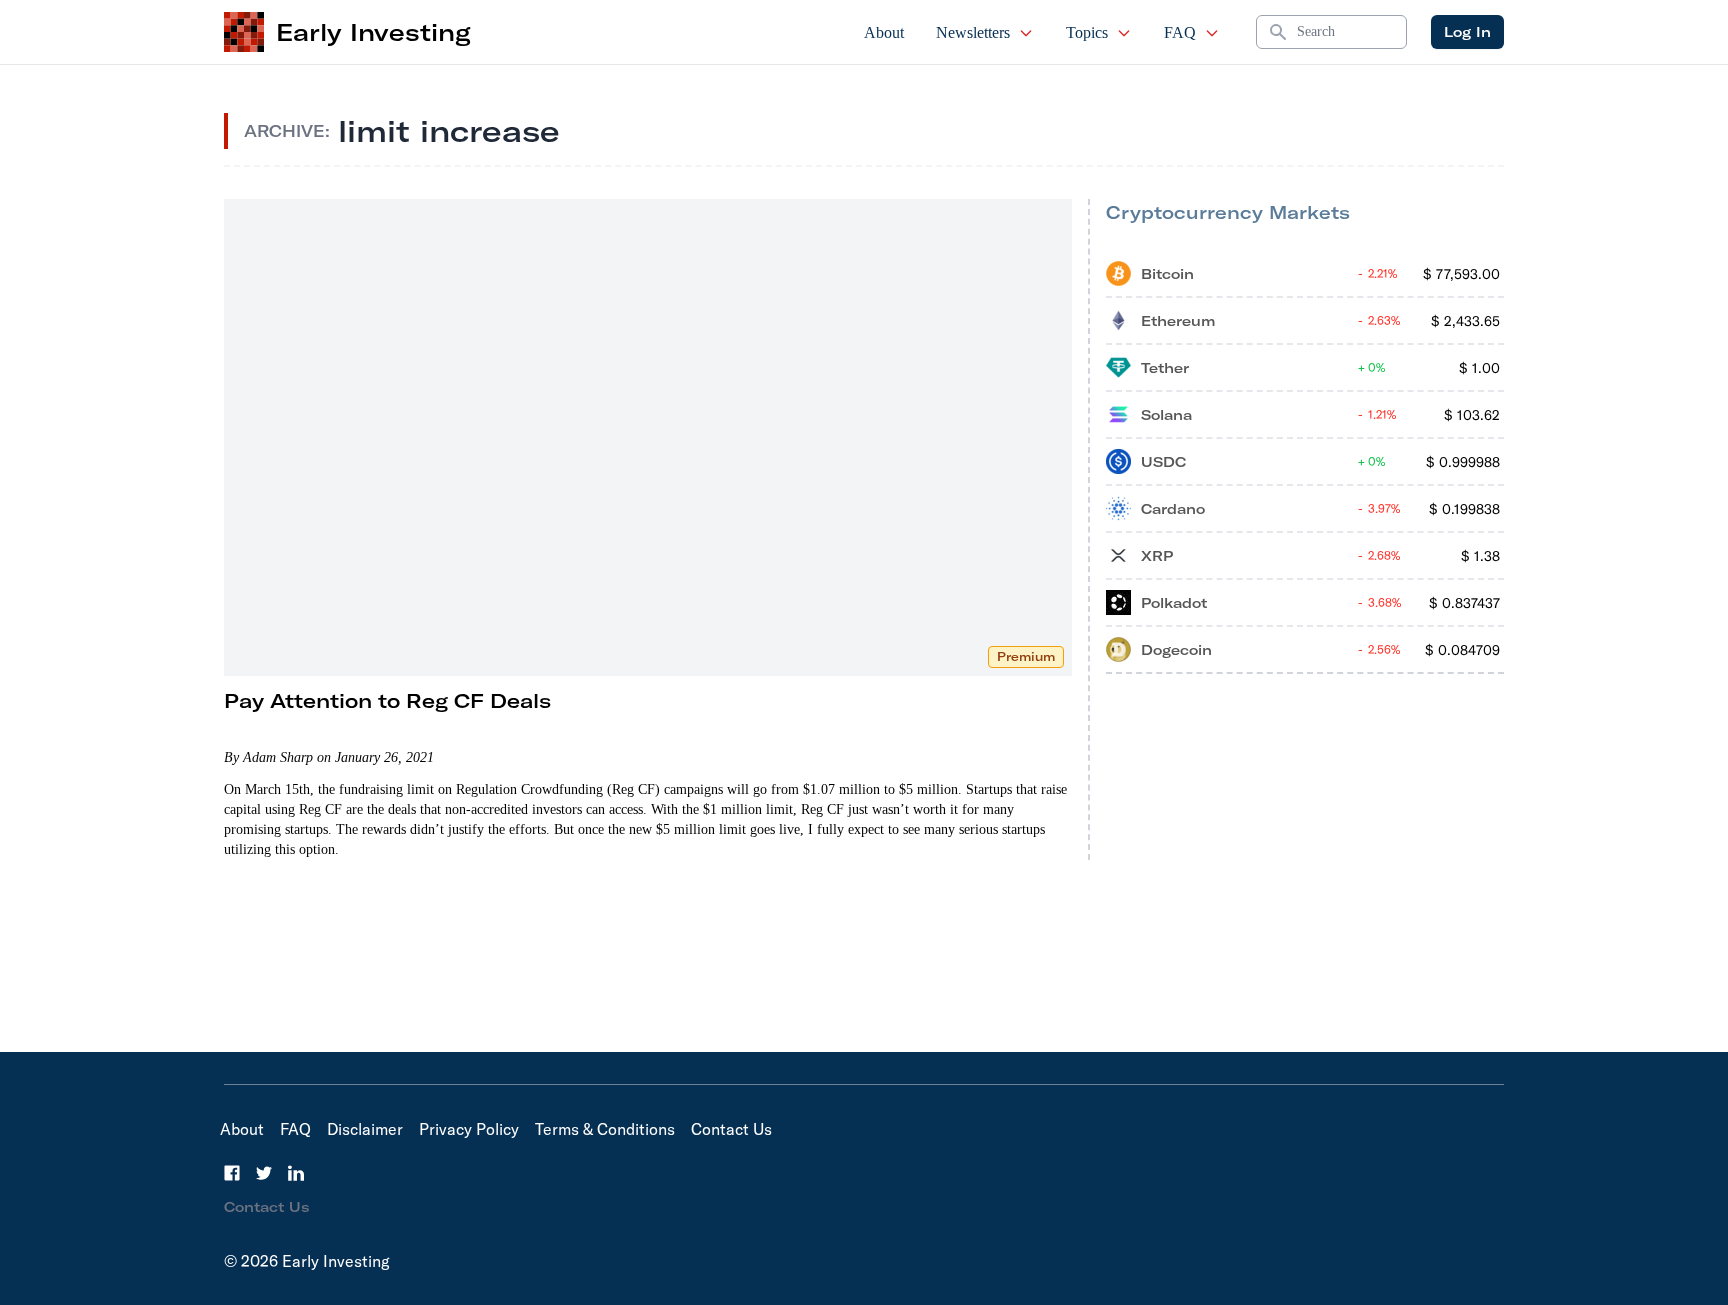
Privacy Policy (469, 1129)
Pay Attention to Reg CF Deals (387, 700)
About (884, 32)
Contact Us (731, 1129)
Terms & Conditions (605, 1129)
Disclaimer (365, 1129)
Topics (1087, 32)
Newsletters (973, 32)
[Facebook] (232, 1173)
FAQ (1180, 32)
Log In (1467, 32)
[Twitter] (264, 1173)
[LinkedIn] (296, 1173)
